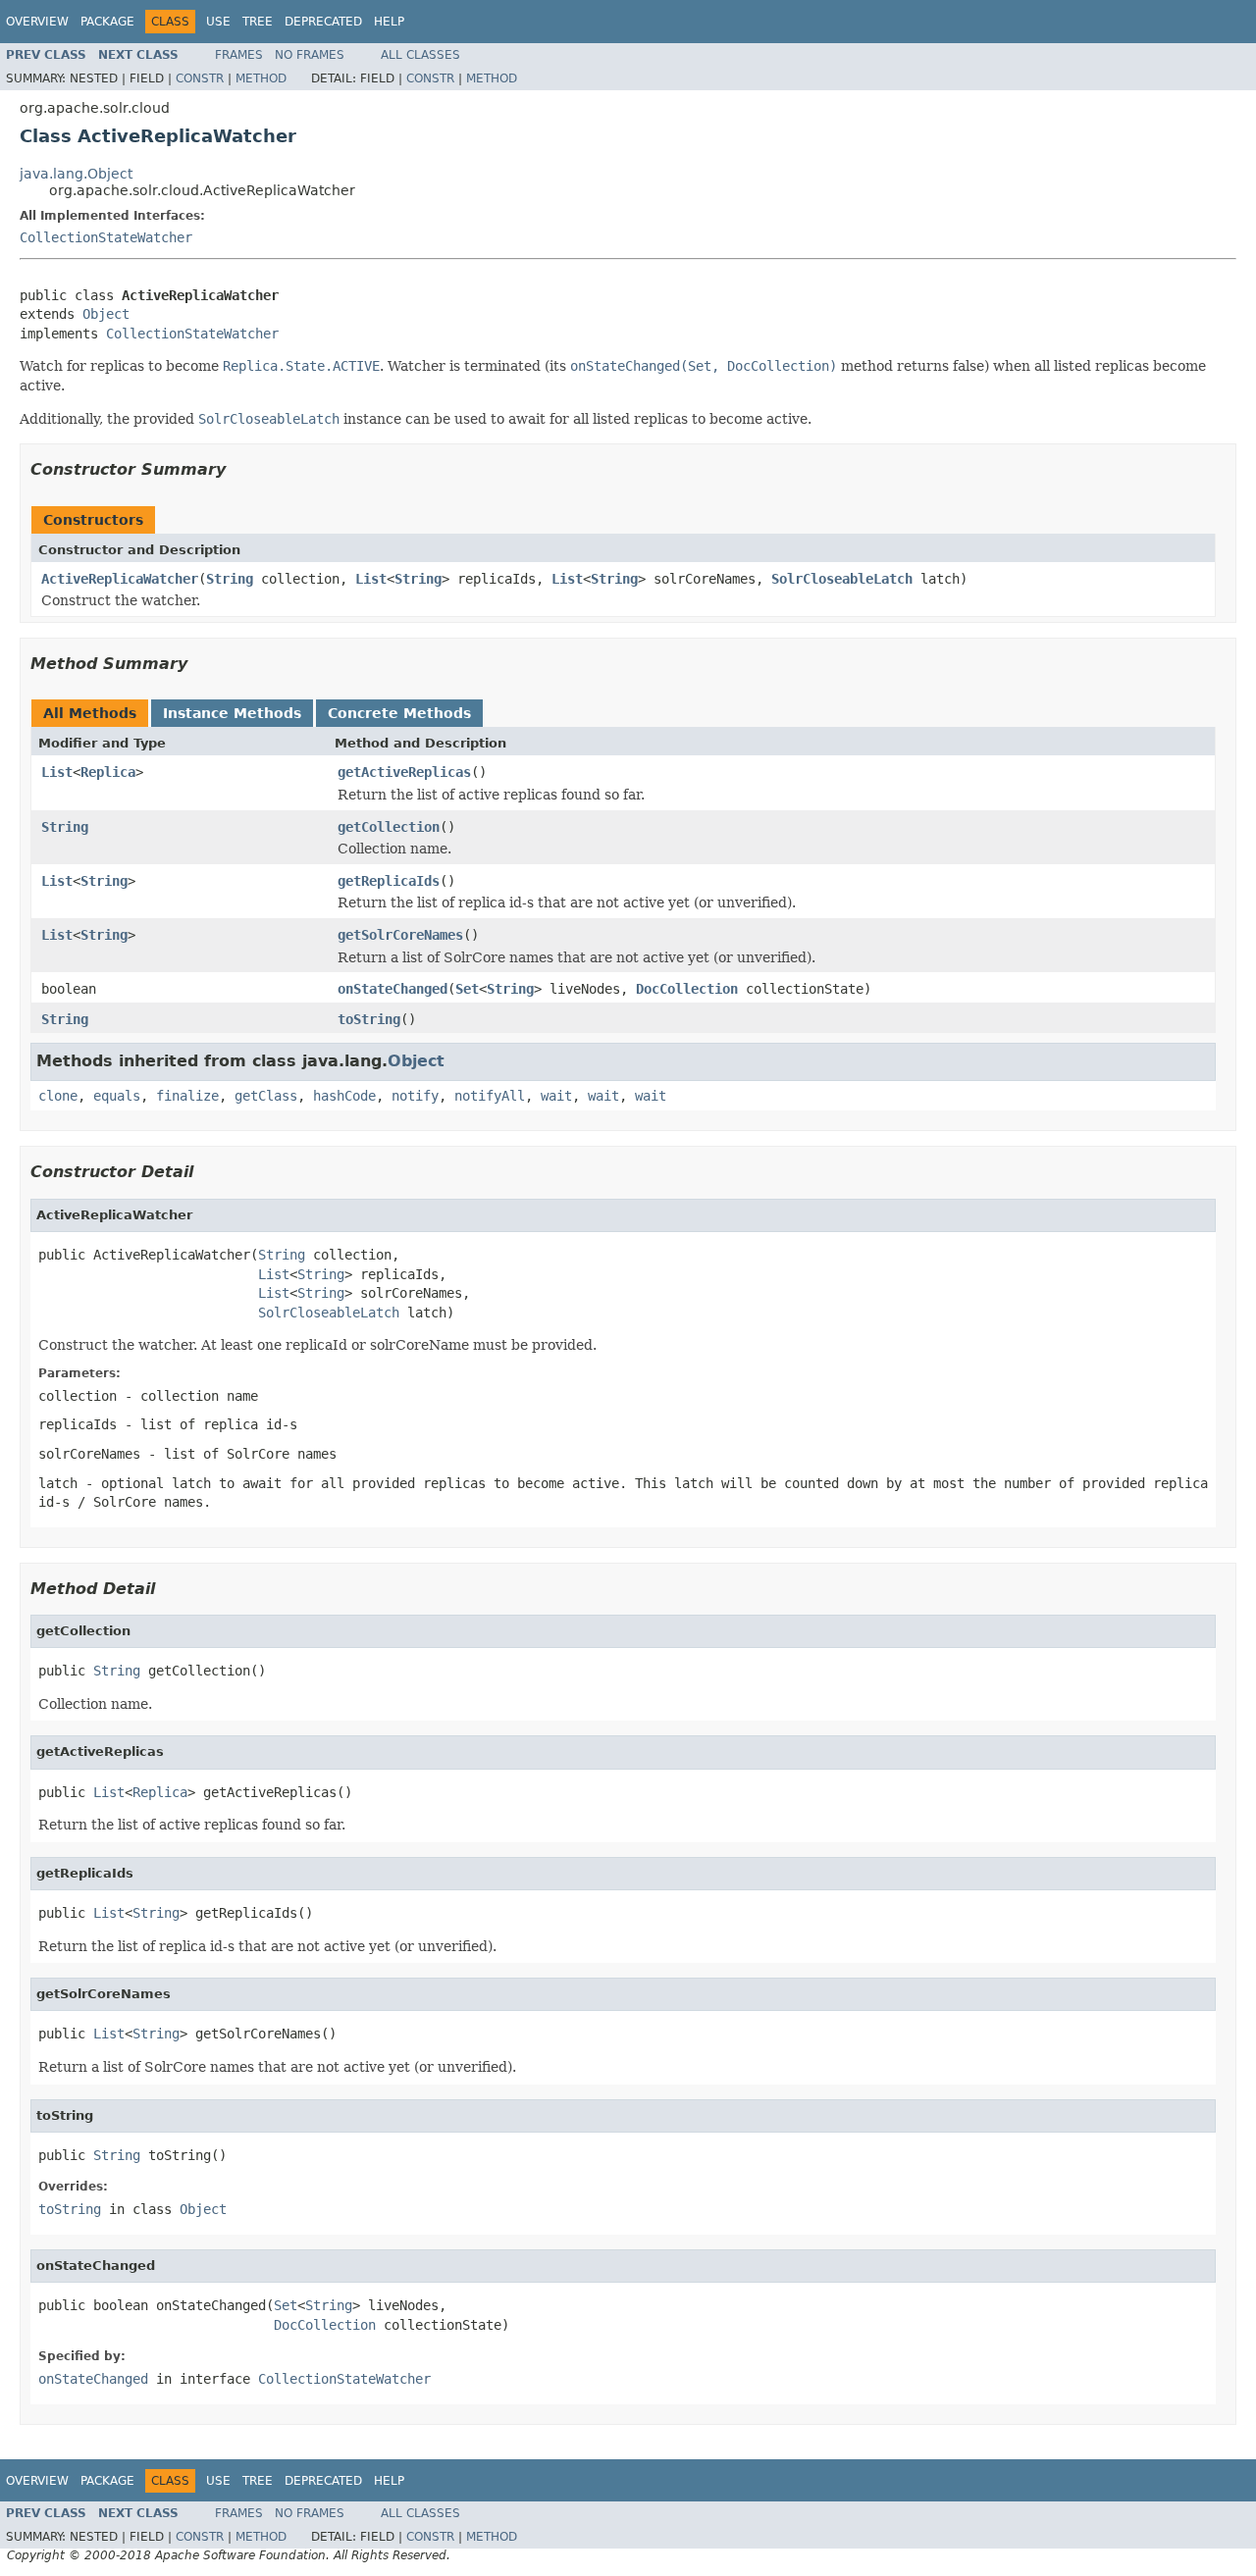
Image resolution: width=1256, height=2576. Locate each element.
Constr (200, 78)
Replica (108, 772)
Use (218, 22)
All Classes (420, 55)
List (371, 579)
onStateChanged (392, 989)
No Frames (310, 55)
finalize (187, 1096)
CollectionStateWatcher (106, 237)
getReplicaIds (389, 881)
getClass (266, 1096)
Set (467, 989)
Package (107, 22)
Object (106, 314)
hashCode (344, 1096)
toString (369, 1019)
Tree (258, 22)
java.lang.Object (76, 174)
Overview (37, 22)
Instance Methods (232, 713)
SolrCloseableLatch (842, 579)
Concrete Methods (399, 713)
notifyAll (490, 1096)
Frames (239, 55)
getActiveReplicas (404, 772)
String (230, 579)
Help (389, 22)
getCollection (389, 827)
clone (58, 1096)
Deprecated (323, 22)
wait (556, 1096)
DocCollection (687, 989)
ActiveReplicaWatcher (120, 579)
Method (261, 78)
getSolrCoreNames (400, 935)
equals (117, 1096)
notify (415, 1096)
